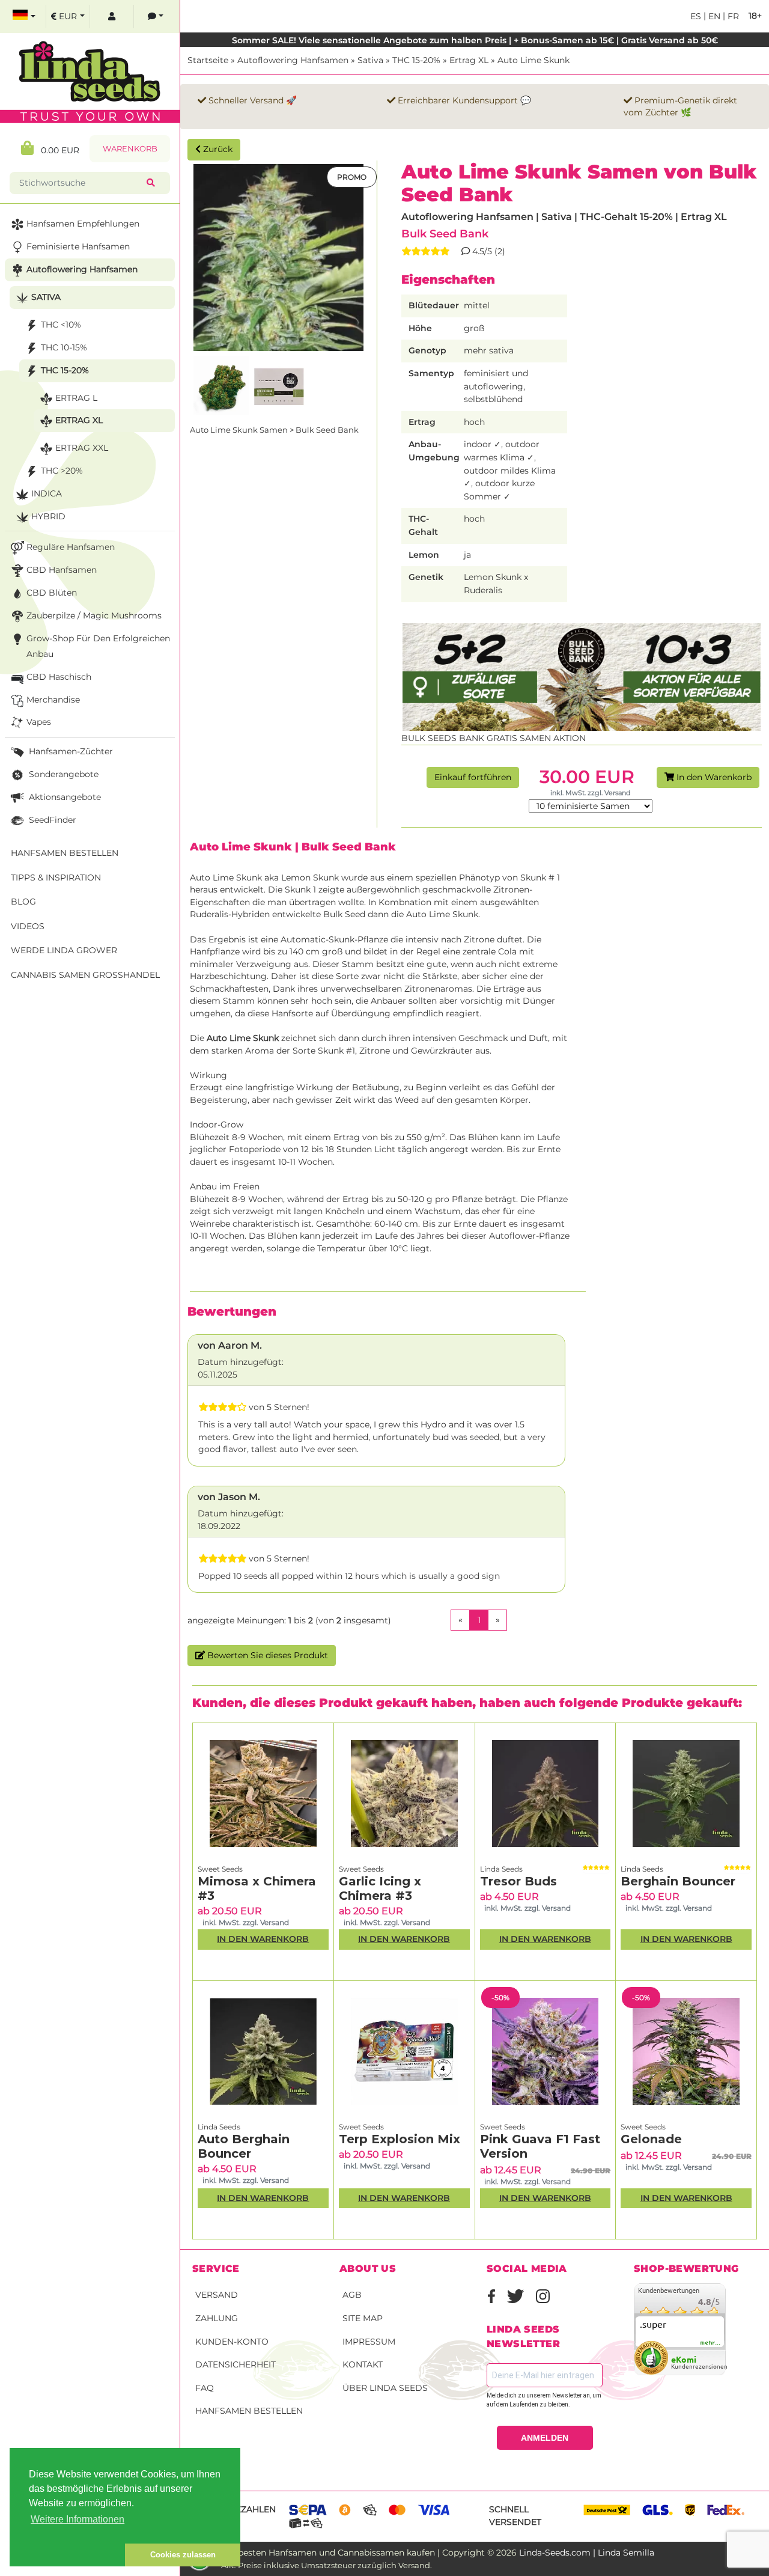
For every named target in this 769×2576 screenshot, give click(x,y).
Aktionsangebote (64, 797)
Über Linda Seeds (385, 2388)
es (696, 16)
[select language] (24, 17)
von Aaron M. (230, 1345)
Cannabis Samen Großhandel (85, 975)
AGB (352, 2295)
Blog (23, 902)
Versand (217, 2295)
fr (732, 16)
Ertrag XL (469, 60)
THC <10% (61, 325)
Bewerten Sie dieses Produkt (266, 1655)
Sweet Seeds (220, 1869)
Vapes (39, 722)
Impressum (369, 2342)
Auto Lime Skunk (533, 60)
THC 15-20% (416, 60)
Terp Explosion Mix (400, 2139)
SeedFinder (51, 820)
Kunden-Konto (232, 2342)
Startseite (208, 60)
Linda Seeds (501, 1869)
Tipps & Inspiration (56, 877)
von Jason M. (229, 1497)
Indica (47, 493)
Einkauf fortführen (473, 777)
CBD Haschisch (59, 677)
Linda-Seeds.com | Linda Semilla (587, 2553)
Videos (28, 926)
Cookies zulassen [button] (183, 2555)
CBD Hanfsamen (62, 570)
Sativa (370, 60)
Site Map (363, 2318)
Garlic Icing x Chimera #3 (380, 1888)
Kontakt (363, 2364)
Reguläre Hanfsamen (71, 547)
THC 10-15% (64, 347)
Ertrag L (76, 398)
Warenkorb (130, 149)
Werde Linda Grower (64, 950)
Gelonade (651, 2139)
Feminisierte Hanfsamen (78, 246)
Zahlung (217, 2318)
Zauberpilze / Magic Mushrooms (94, 615)
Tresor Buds (518, 1881)
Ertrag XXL (82, 448)
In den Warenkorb (713, 777)
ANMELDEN (545, 2438)
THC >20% (62, 471)
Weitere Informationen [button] (78, 2519)
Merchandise (53, 700)
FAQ (205, 2388)
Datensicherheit (236, 2364)
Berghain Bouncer (678, 1881)
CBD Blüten (52, 593)
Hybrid (48, 516)
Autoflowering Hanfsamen (293, 60)
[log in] (112, 17)
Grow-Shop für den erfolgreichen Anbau (98, 646)
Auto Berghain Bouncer (244, 2146)
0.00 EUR (56, 150)
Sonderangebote (62, 774)
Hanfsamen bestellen (249, 2411)
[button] (67, 2555)
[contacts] (156, 17)
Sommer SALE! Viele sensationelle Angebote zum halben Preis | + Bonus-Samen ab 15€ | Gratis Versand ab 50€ (475, 40)
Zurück (217, 149)
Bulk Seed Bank (445, 233)
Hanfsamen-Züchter (70, 751)
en (713, 16)
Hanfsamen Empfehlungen (83, 224)
